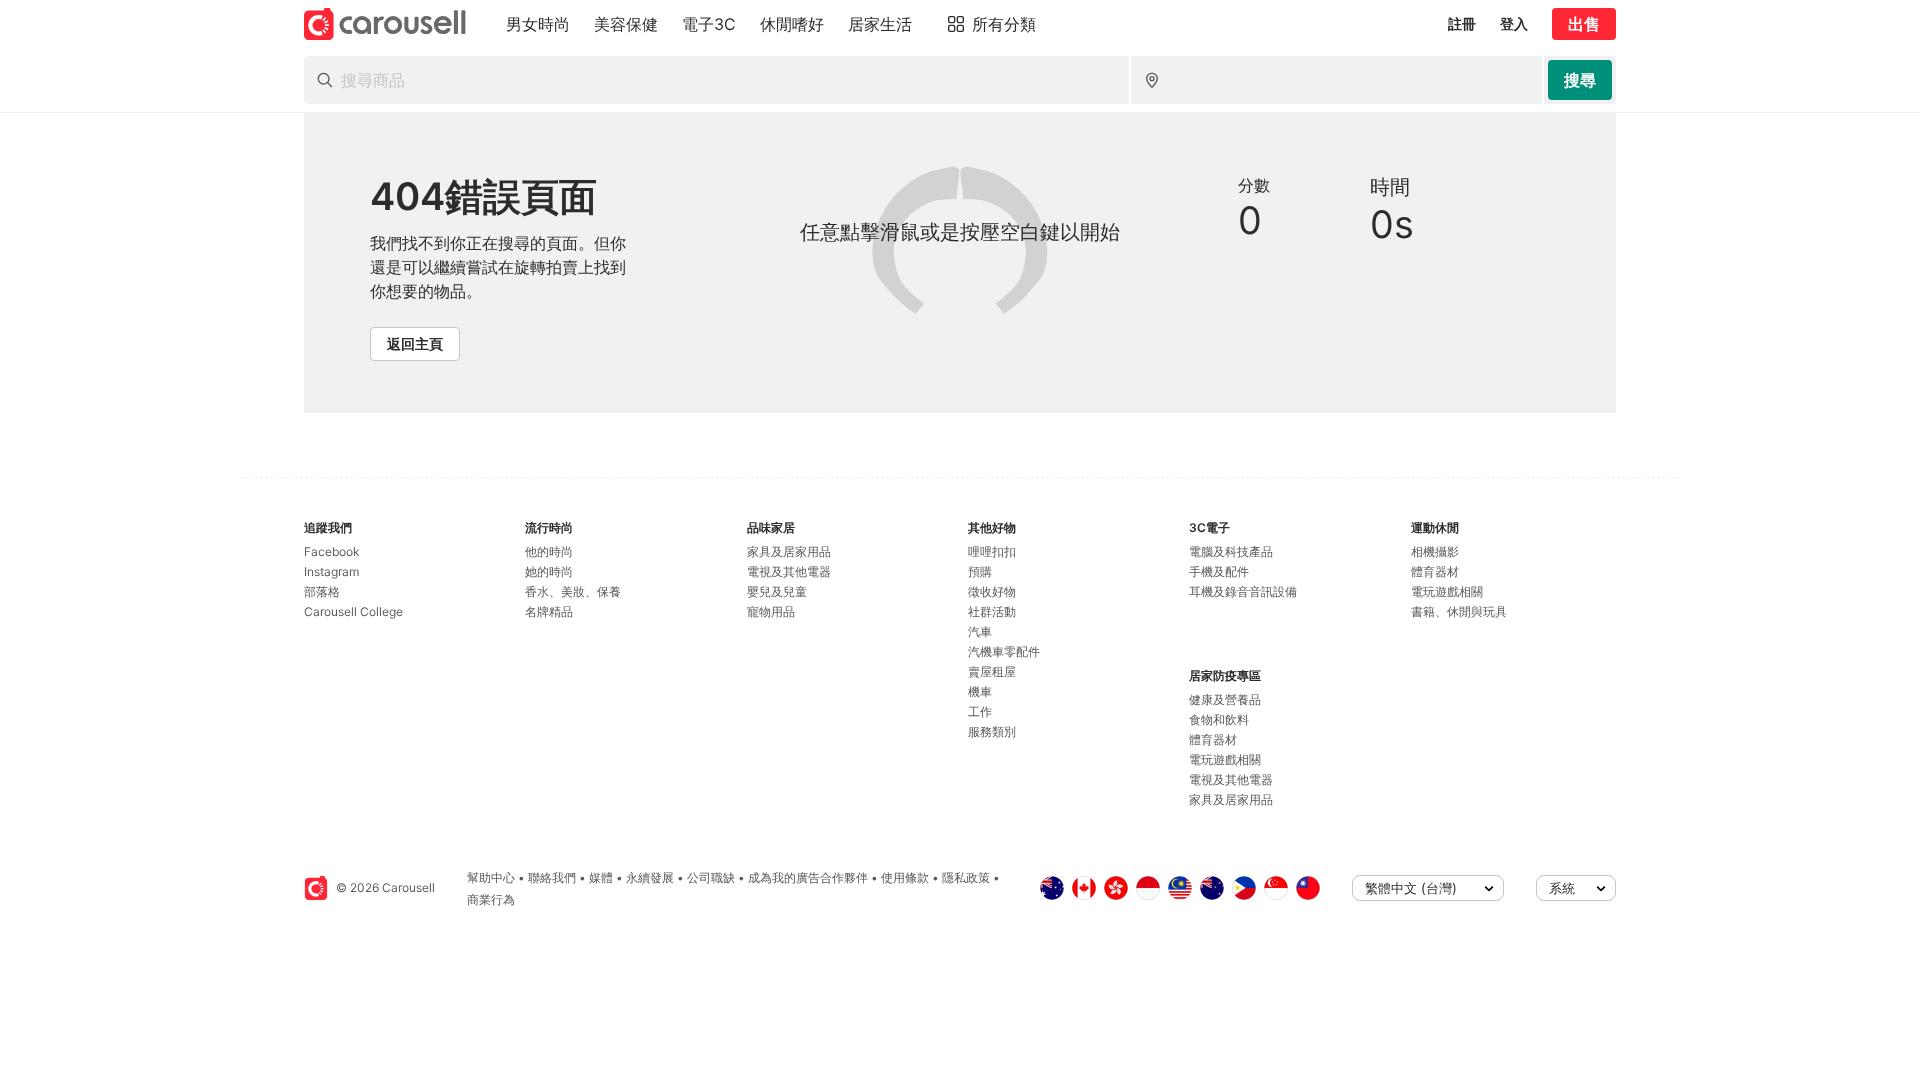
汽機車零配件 (1004, 651)
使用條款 (905, 877)
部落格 (322, 591)
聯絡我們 (552, 877)
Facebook (332, 551)
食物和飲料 (1219, 719)
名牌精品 (549, 611)
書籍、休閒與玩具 (1459, 611)
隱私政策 (966, 877)
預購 (980, 571)
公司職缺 (711, 877)
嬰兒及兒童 (777, 591)
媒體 (601, 877)
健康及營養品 (1225, 699)
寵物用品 (771, 611)
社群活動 (992, 611)
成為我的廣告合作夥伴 (808, 877)
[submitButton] (1580, 80)
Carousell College (353, 611)
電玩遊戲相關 (1225, 759)
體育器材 (1213, 739)
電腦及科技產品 (1231, 551)
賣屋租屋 (992, 671)
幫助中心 (491, 877)
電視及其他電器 (789, 571)
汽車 (980, 631)
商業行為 (491, 899)
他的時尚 (549, 551)
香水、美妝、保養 (573, 591)
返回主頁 (415, 343)
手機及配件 (1219, 571)
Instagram (331, 571)
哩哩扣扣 (992, 551)
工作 (980, 711)
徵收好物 (992, 591)
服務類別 (992, 731)
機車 (980, 691)
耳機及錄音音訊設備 (1243, 591)
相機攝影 (1435, 551)
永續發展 (650, 877)
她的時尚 (549, 571)
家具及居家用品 (789, 551)
